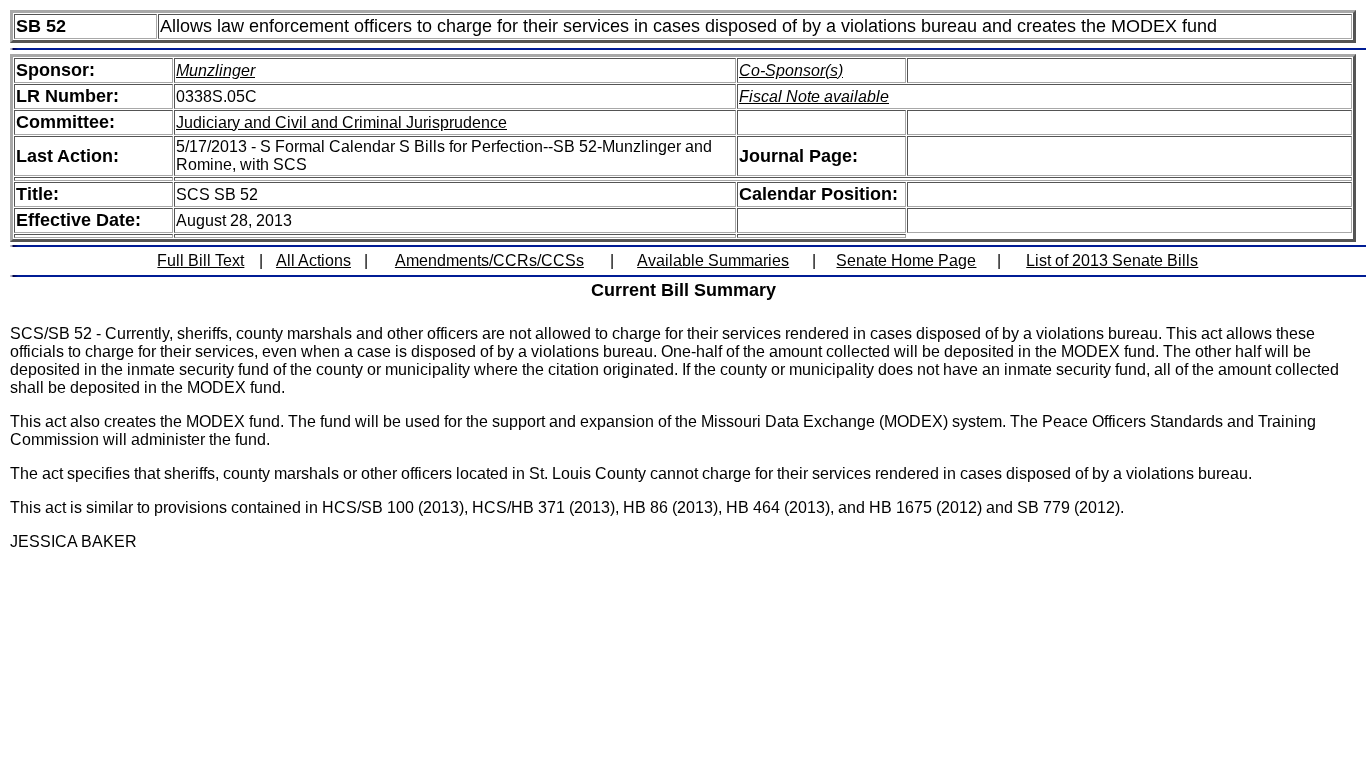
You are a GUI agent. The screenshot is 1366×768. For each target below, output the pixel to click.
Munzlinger (215, 70)
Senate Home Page (906, 260)
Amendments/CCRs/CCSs (489, 260)
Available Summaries (713, 260)
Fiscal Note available (814, 96)
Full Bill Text (200, 260)
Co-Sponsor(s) (791, 70)
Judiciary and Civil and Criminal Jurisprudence (341, 122)
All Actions (313, 260)
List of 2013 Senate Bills (1112, 260)
